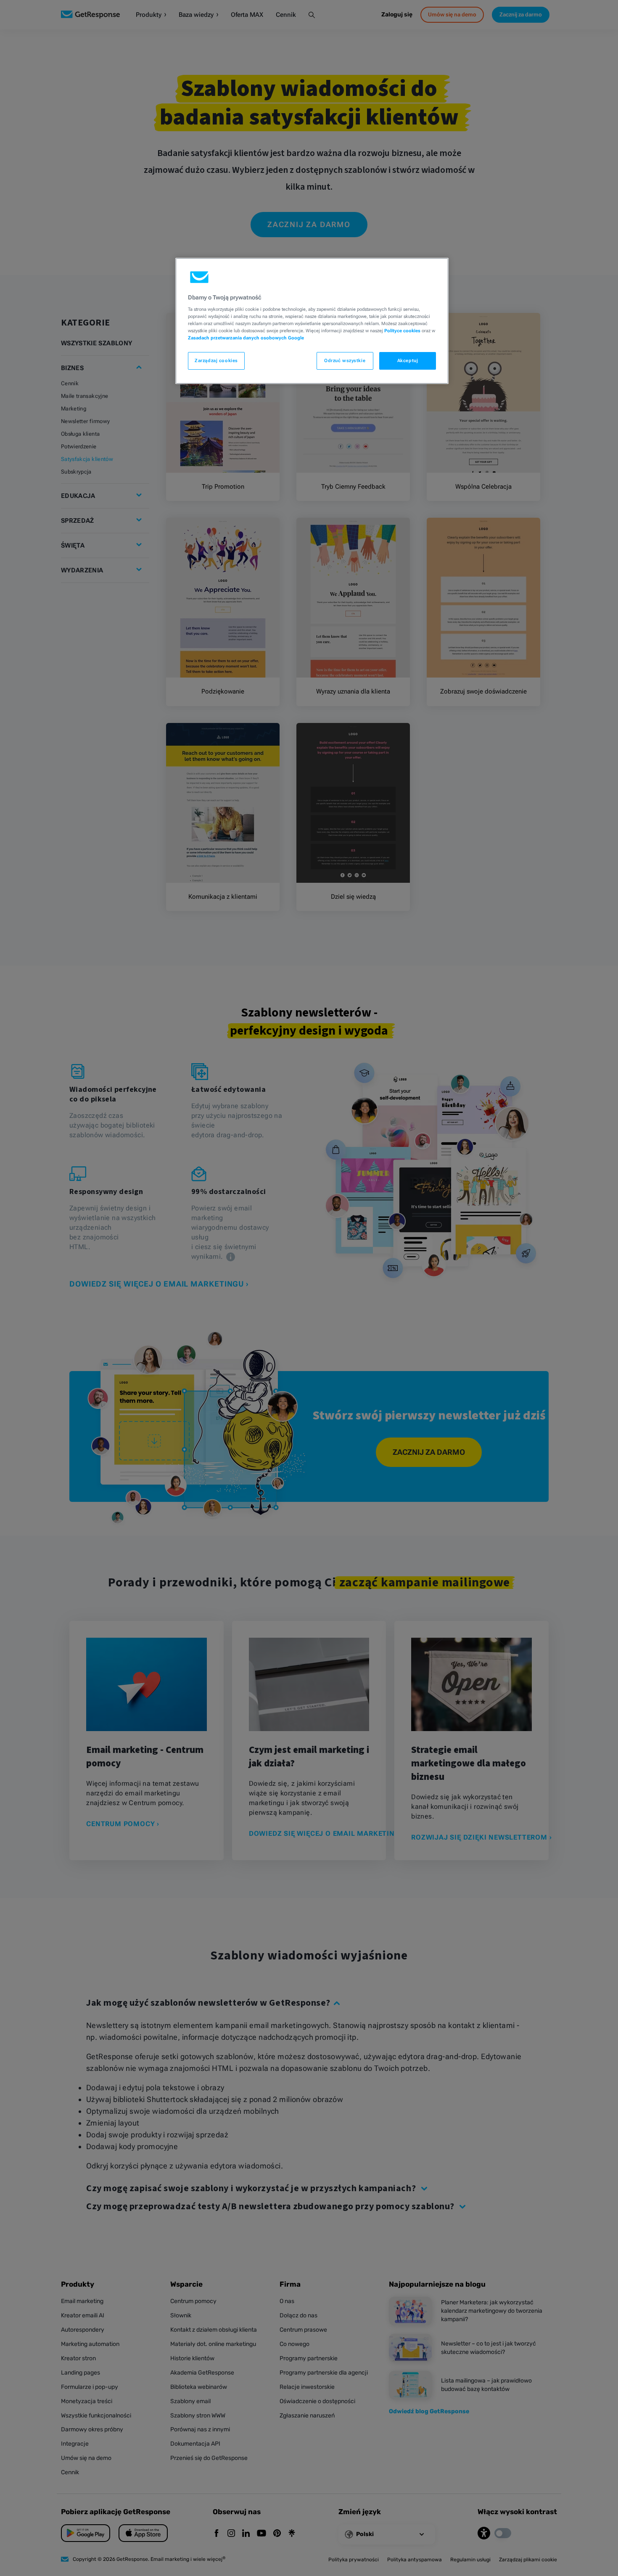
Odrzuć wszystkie (345, 360)
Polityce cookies (402, 331)
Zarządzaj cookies (216, 360)
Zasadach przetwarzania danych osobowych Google (246, 338)
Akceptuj (408, 360)
